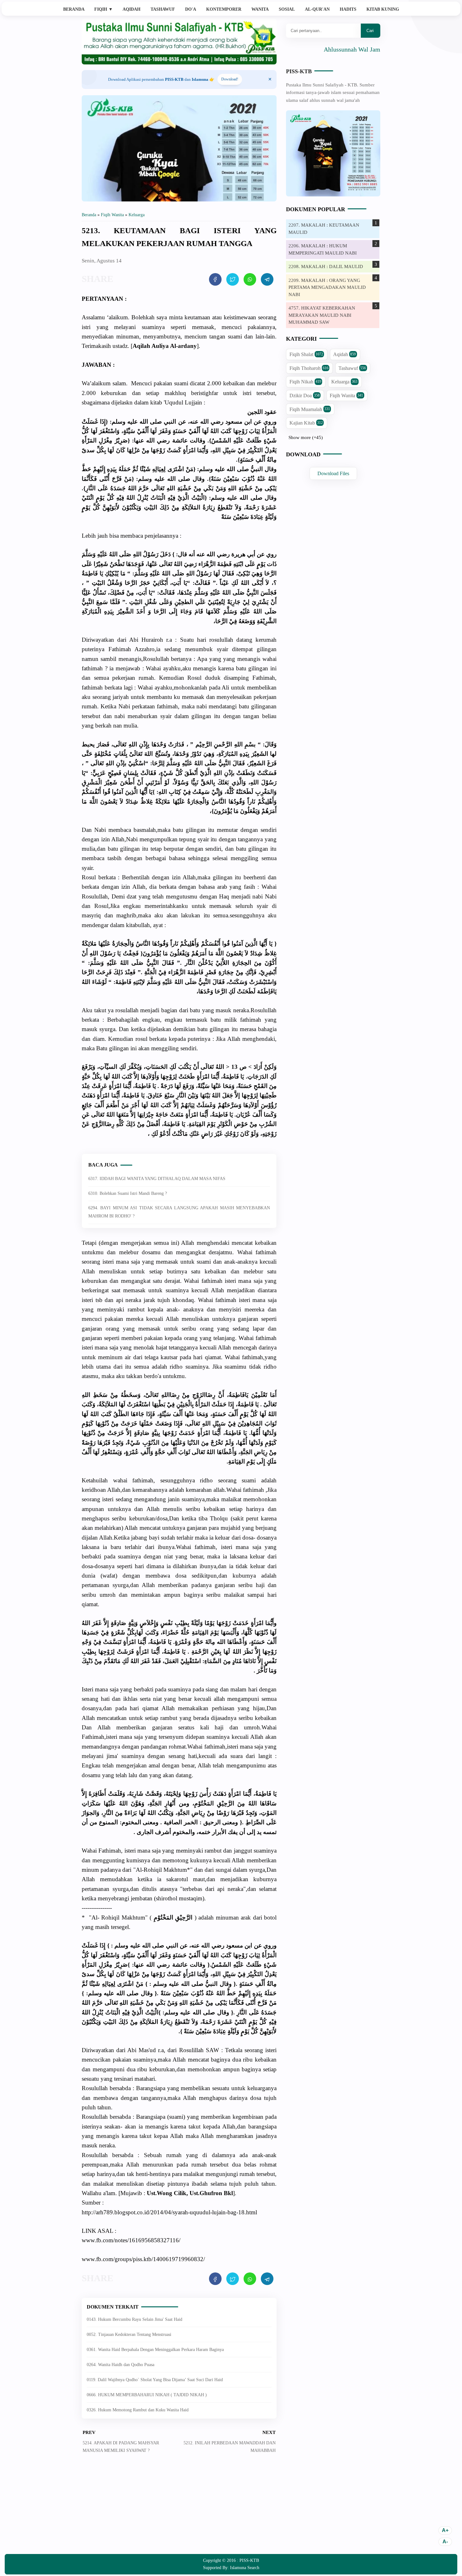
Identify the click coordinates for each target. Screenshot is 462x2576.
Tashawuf (163, 9)
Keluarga (344, 382)
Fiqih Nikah (305, 382)
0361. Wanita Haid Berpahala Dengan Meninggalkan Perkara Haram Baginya (155, 2350)
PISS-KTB (299, 71)
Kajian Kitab (306, 423)
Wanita (260, 9)
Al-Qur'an (317, 9)
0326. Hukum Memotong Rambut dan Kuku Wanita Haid (138, 2410)
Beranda (74, 9)
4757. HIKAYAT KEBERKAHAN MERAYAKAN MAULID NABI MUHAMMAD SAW (322, 315)
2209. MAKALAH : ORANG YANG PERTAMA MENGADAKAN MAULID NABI (327, 287)
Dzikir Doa (305, 395)
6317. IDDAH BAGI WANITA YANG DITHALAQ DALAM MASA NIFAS (157, 1179)
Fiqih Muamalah (310, 409)
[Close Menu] (270, 80)
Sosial (287, 9)
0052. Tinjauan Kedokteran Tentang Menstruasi (129, 2334)
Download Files (333, 473)
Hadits (348, 9)
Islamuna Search (245, 2568)
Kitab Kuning (383, 9)
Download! (230, 79)
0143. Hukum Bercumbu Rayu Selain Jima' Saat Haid (135, 2319)
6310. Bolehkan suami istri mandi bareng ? (128, 1193)
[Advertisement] (179, 2508)
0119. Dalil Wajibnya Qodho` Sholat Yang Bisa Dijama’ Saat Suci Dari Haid (155, 2380)
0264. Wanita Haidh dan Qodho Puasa (121, 2365)
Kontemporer (224, 9)
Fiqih (104, 9)
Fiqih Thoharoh (309, 368)
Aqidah (132, 9)
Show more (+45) (306, 437)
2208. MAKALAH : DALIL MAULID (326, 266)
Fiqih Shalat (306, 355)
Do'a (191, 9)
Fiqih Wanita (346, 395)
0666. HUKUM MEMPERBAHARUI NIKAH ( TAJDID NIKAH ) (147, 2395)
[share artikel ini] (215, 279)
